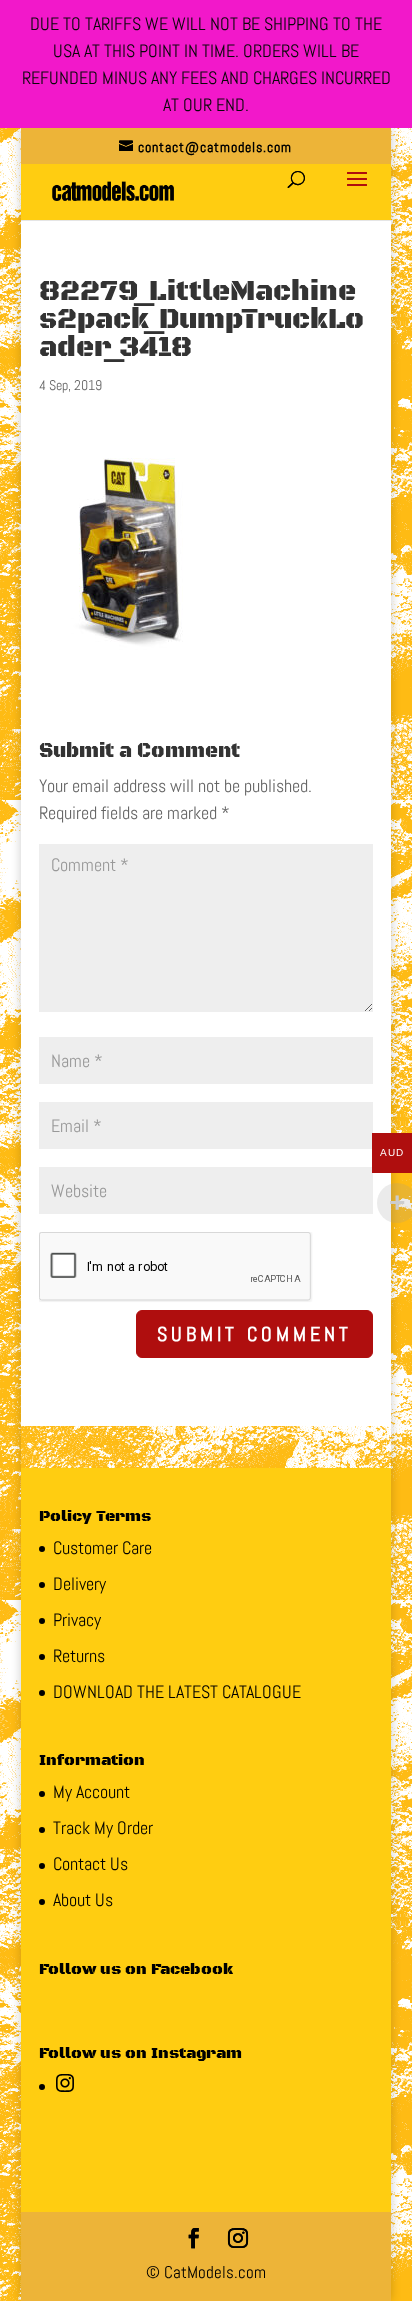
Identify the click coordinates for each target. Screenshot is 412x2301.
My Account (91, 1791)
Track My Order (103, 1827)
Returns (79, 1655)
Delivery (79, 1583)
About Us (83, 1899)
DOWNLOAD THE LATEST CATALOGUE (177, 1691)
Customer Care (102, 1547)
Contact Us (90, 1863)
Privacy (77, 1619)
